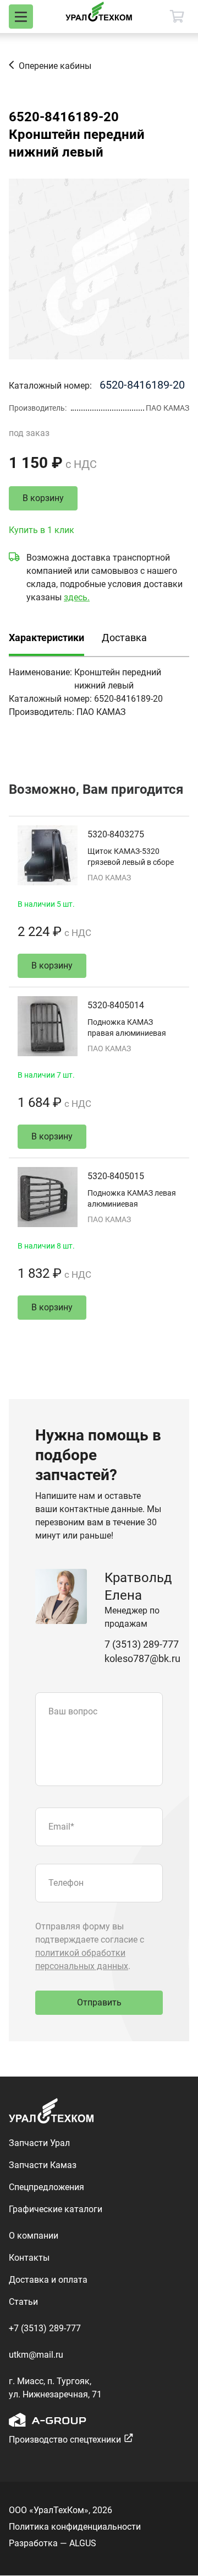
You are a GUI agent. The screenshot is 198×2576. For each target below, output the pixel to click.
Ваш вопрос (73, 1711)
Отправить (99, 2002)
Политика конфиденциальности (75, 2527)
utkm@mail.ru (36, 2355)
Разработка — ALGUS (53, 2543)
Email (61, 1827)
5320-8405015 (116, 1176)
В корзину (43, 498)
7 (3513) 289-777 (142, 1644)
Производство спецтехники (65, 2440)
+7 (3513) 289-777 (45, 2328)
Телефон (66, 1883)
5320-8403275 (116, 834)
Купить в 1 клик (42, 530)
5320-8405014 (116, 1005)
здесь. (77, 597)
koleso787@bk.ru (142, 1658)
